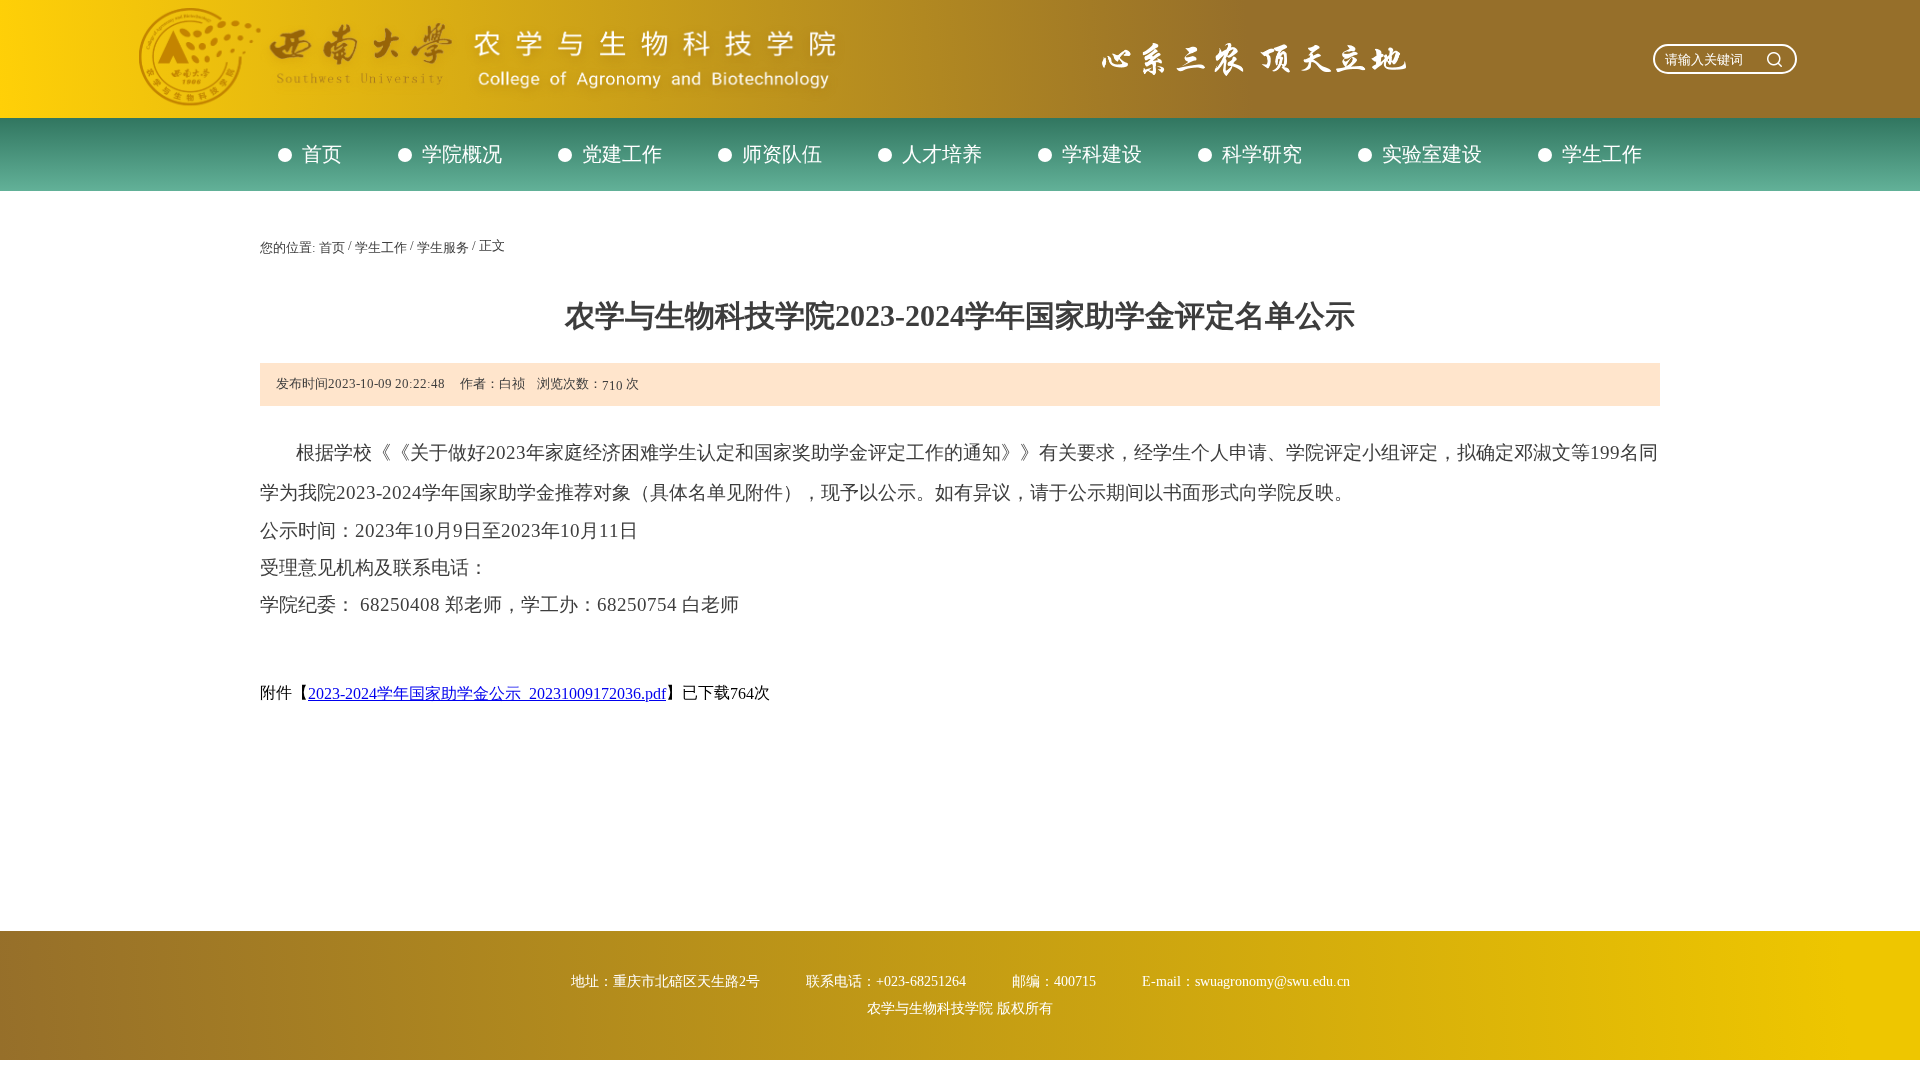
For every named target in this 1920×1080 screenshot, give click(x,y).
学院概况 (462, 154)
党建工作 (622, 154)
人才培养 (942, 154)
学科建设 (1102, 154)
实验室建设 (1432, 154)
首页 (322, 154)
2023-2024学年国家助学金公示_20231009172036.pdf (487, 693)
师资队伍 (782, 154)
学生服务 (443, 247)
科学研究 (1262, 154)
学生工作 (1602, 154)
